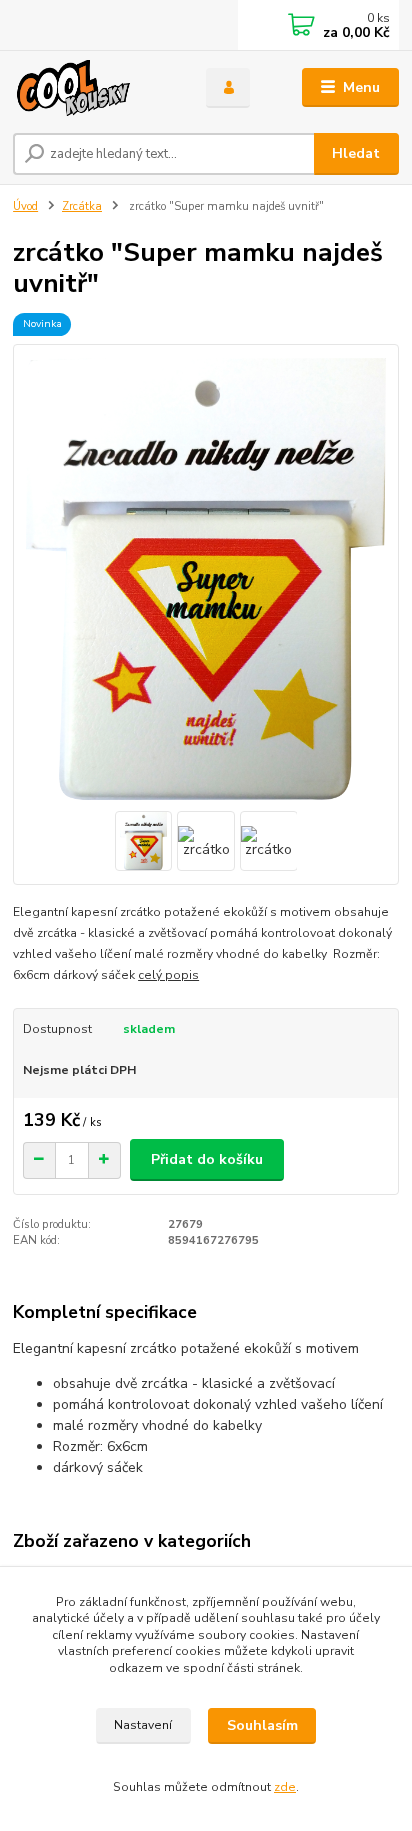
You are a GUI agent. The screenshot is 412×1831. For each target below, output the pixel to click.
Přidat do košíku (207, 1159)
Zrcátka (82, 206)
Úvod (25, 206)
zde (285, 1787)
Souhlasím (262, 1725)
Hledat (356, 153)
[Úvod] (93, 88)
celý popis (168, 975)
